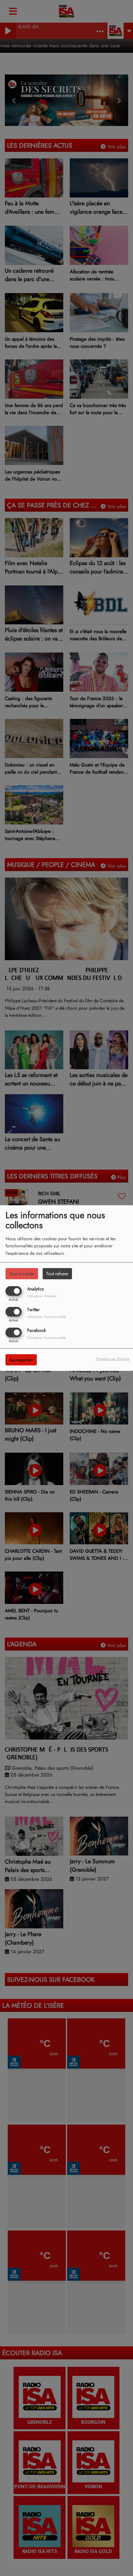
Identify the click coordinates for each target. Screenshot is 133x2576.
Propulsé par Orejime (113, 1359)
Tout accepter (22, 1273)
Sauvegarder (21, 1360)
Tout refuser (57, 1273)
